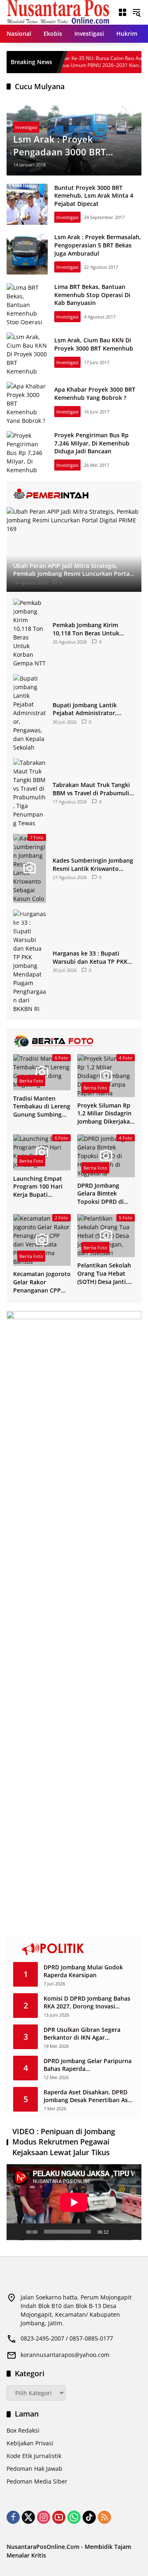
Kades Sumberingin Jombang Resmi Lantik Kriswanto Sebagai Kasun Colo (93, 864)
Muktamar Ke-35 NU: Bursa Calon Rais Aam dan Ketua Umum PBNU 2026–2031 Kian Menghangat (73, 62)
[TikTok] (89, 2517)
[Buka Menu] (123, 12)
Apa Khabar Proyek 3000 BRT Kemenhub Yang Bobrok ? (95, 394)
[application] (74, 2202)
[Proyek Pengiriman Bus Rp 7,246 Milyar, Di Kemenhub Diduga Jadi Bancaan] (27, 452)
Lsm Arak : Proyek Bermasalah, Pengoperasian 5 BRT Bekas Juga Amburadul (98, 245)
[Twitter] (28, 2517)
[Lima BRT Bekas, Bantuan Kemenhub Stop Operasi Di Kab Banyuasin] (27, 304)
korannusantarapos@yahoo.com (65, 2355)
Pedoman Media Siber (37, 2481)
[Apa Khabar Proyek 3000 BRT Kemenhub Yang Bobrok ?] (27, 402)
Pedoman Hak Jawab (35, 2469)
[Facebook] (13, 2517)
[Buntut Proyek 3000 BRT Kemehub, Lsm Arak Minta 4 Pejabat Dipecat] (27, 204)
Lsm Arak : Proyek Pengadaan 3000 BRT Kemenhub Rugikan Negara (73, 145)
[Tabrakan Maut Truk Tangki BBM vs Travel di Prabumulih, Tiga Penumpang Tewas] (30, 793)
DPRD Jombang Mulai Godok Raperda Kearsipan (83, 1971)
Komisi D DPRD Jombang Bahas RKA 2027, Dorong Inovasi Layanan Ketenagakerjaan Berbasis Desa (87, 2002)
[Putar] (17, 2232)
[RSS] (104, 2517)
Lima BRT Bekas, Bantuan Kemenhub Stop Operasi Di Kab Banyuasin (92, 295)
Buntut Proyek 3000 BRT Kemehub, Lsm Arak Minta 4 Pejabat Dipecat (94, 196)
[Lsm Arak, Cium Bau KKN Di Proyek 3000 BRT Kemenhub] (27, 353)
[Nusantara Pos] (58, 12)
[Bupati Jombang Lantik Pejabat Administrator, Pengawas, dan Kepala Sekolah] (30, 713)
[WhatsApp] (74, 2517)
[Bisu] (118, 2232)
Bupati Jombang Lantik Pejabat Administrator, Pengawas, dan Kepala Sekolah (85, 709)
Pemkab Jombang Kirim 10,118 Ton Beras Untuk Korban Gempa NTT (86, 629)
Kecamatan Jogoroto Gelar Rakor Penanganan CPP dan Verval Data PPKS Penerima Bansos (42, 1282)
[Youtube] (59, 2517)
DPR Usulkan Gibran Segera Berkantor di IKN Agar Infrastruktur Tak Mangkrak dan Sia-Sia (89, 2034)
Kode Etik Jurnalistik (34, 2456)
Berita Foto (31, 1081)
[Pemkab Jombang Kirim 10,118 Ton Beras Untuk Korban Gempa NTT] (30, 633)
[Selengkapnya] (74, 494)
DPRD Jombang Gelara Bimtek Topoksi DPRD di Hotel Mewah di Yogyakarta (101, 1194)
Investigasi (26, 127)
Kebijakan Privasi (30, 2443)
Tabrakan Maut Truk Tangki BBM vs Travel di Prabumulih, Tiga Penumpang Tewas (94, 789)
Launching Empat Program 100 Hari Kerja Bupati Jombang (38, 1187)
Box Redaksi (23, 2430)
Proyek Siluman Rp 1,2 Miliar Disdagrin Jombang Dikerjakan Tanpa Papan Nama (105, 1114)
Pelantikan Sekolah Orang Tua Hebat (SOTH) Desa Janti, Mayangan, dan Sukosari (104, 1273)
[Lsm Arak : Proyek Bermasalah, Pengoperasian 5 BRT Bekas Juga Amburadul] (27, 254)
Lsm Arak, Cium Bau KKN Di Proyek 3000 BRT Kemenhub (94, 344)
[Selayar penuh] (131, 2232)
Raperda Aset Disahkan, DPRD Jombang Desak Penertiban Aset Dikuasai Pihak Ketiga (89, 2096)
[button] (136, 12)
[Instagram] (44, 2517)
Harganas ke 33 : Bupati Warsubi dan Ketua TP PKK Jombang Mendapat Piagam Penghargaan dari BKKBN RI (91, 957)
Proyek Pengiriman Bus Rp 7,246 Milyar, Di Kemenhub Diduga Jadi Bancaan (92, 443)
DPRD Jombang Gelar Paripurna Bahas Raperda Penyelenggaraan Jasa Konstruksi (88, 2065)
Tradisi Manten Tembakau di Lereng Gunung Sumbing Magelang (42, 1107)
